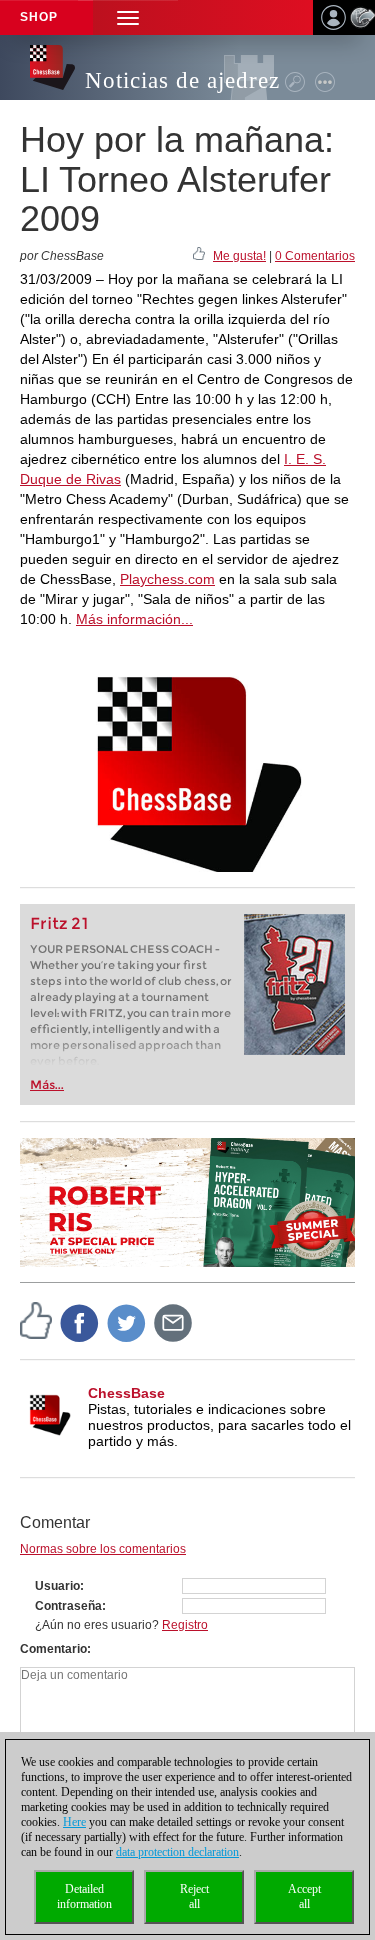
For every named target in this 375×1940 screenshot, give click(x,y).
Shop (39, 17)
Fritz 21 (59, 923)
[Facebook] (80, 1322)
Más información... (134, 619)
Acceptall (304, 1896)
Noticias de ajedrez (182, 80)
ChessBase (126, 1393)
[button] (128, 17)
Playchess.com (167, 579)
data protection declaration (177, 1852)
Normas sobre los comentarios (103, 1549)
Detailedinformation (84, 1896)
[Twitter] (127, 1322)
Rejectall (194, 1896)
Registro (185, 1625)
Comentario (53, 1649)
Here (74, 1822)
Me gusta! (239, 256)
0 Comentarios (315, 256)
